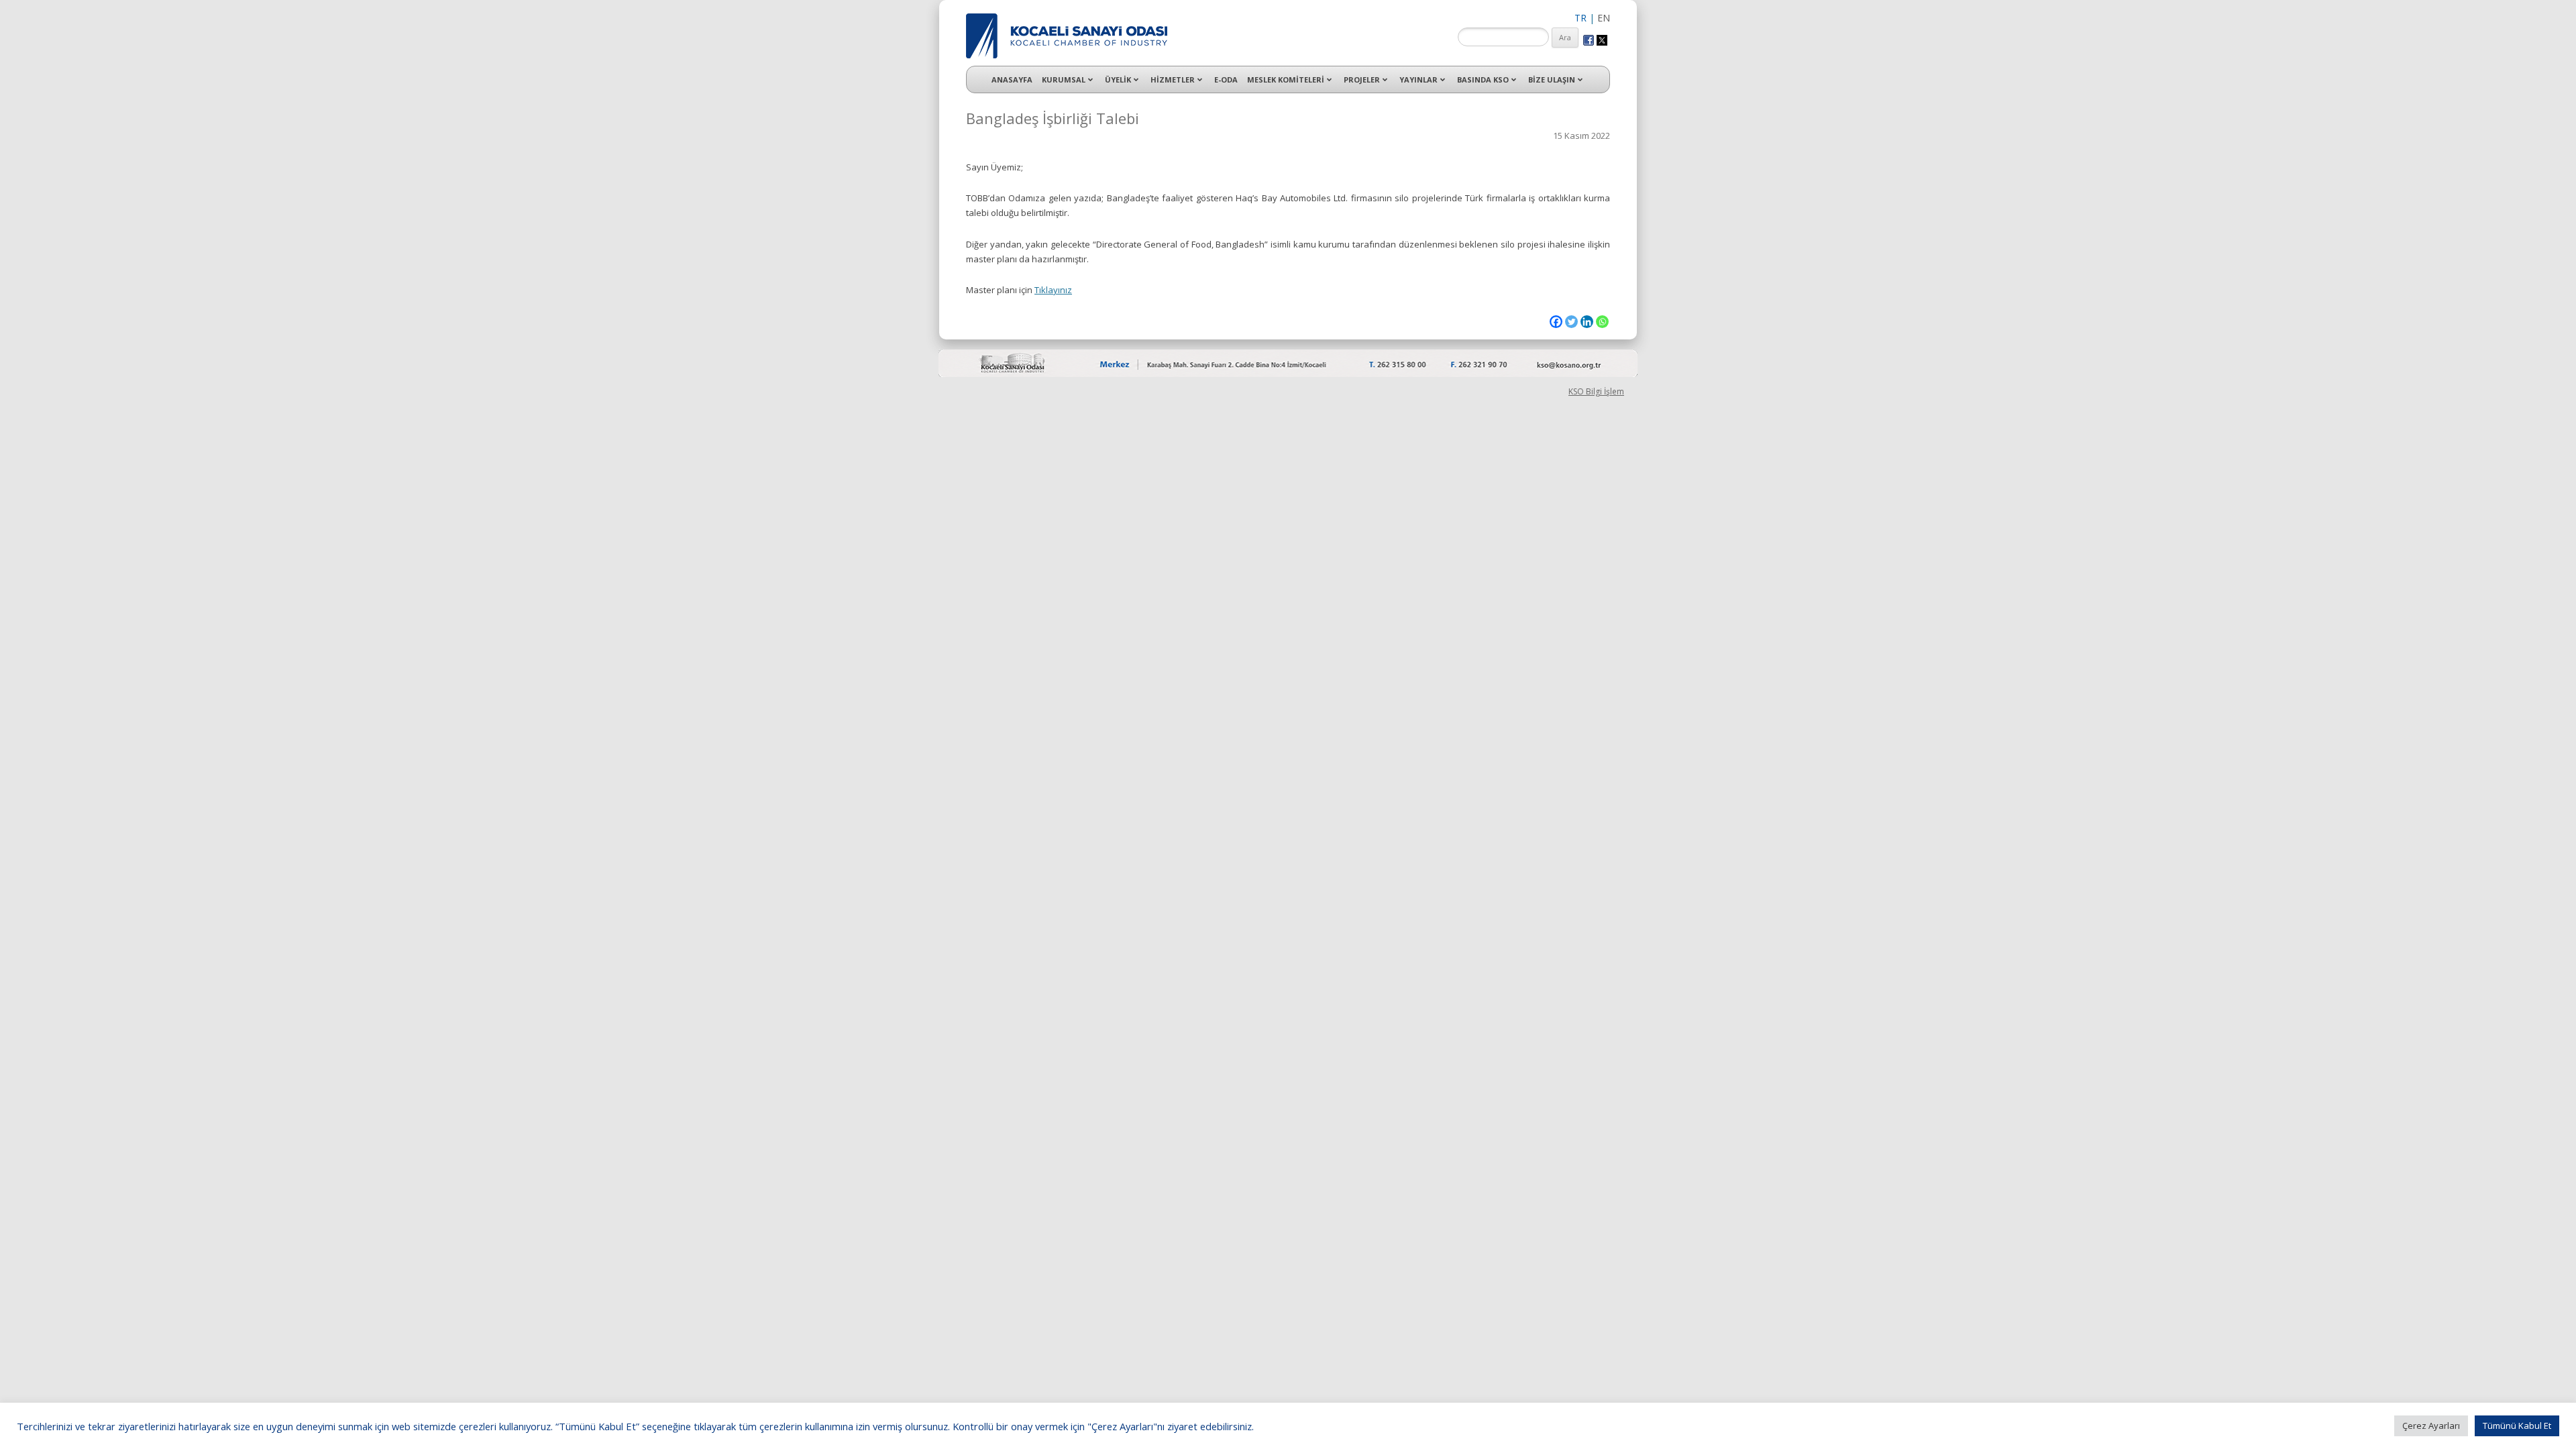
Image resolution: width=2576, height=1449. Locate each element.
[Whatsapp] (1602, 322)
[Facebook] (1556, 322)
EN (1604, 18)
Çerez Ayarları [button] (2431, 1426)
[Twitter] (1571, 322)
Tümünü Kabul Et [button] (2517, 1426)
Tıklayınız (1053, 290)
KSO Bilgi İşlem (1596, 391)
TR (1580, 18)
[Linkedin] (1587, 322)
